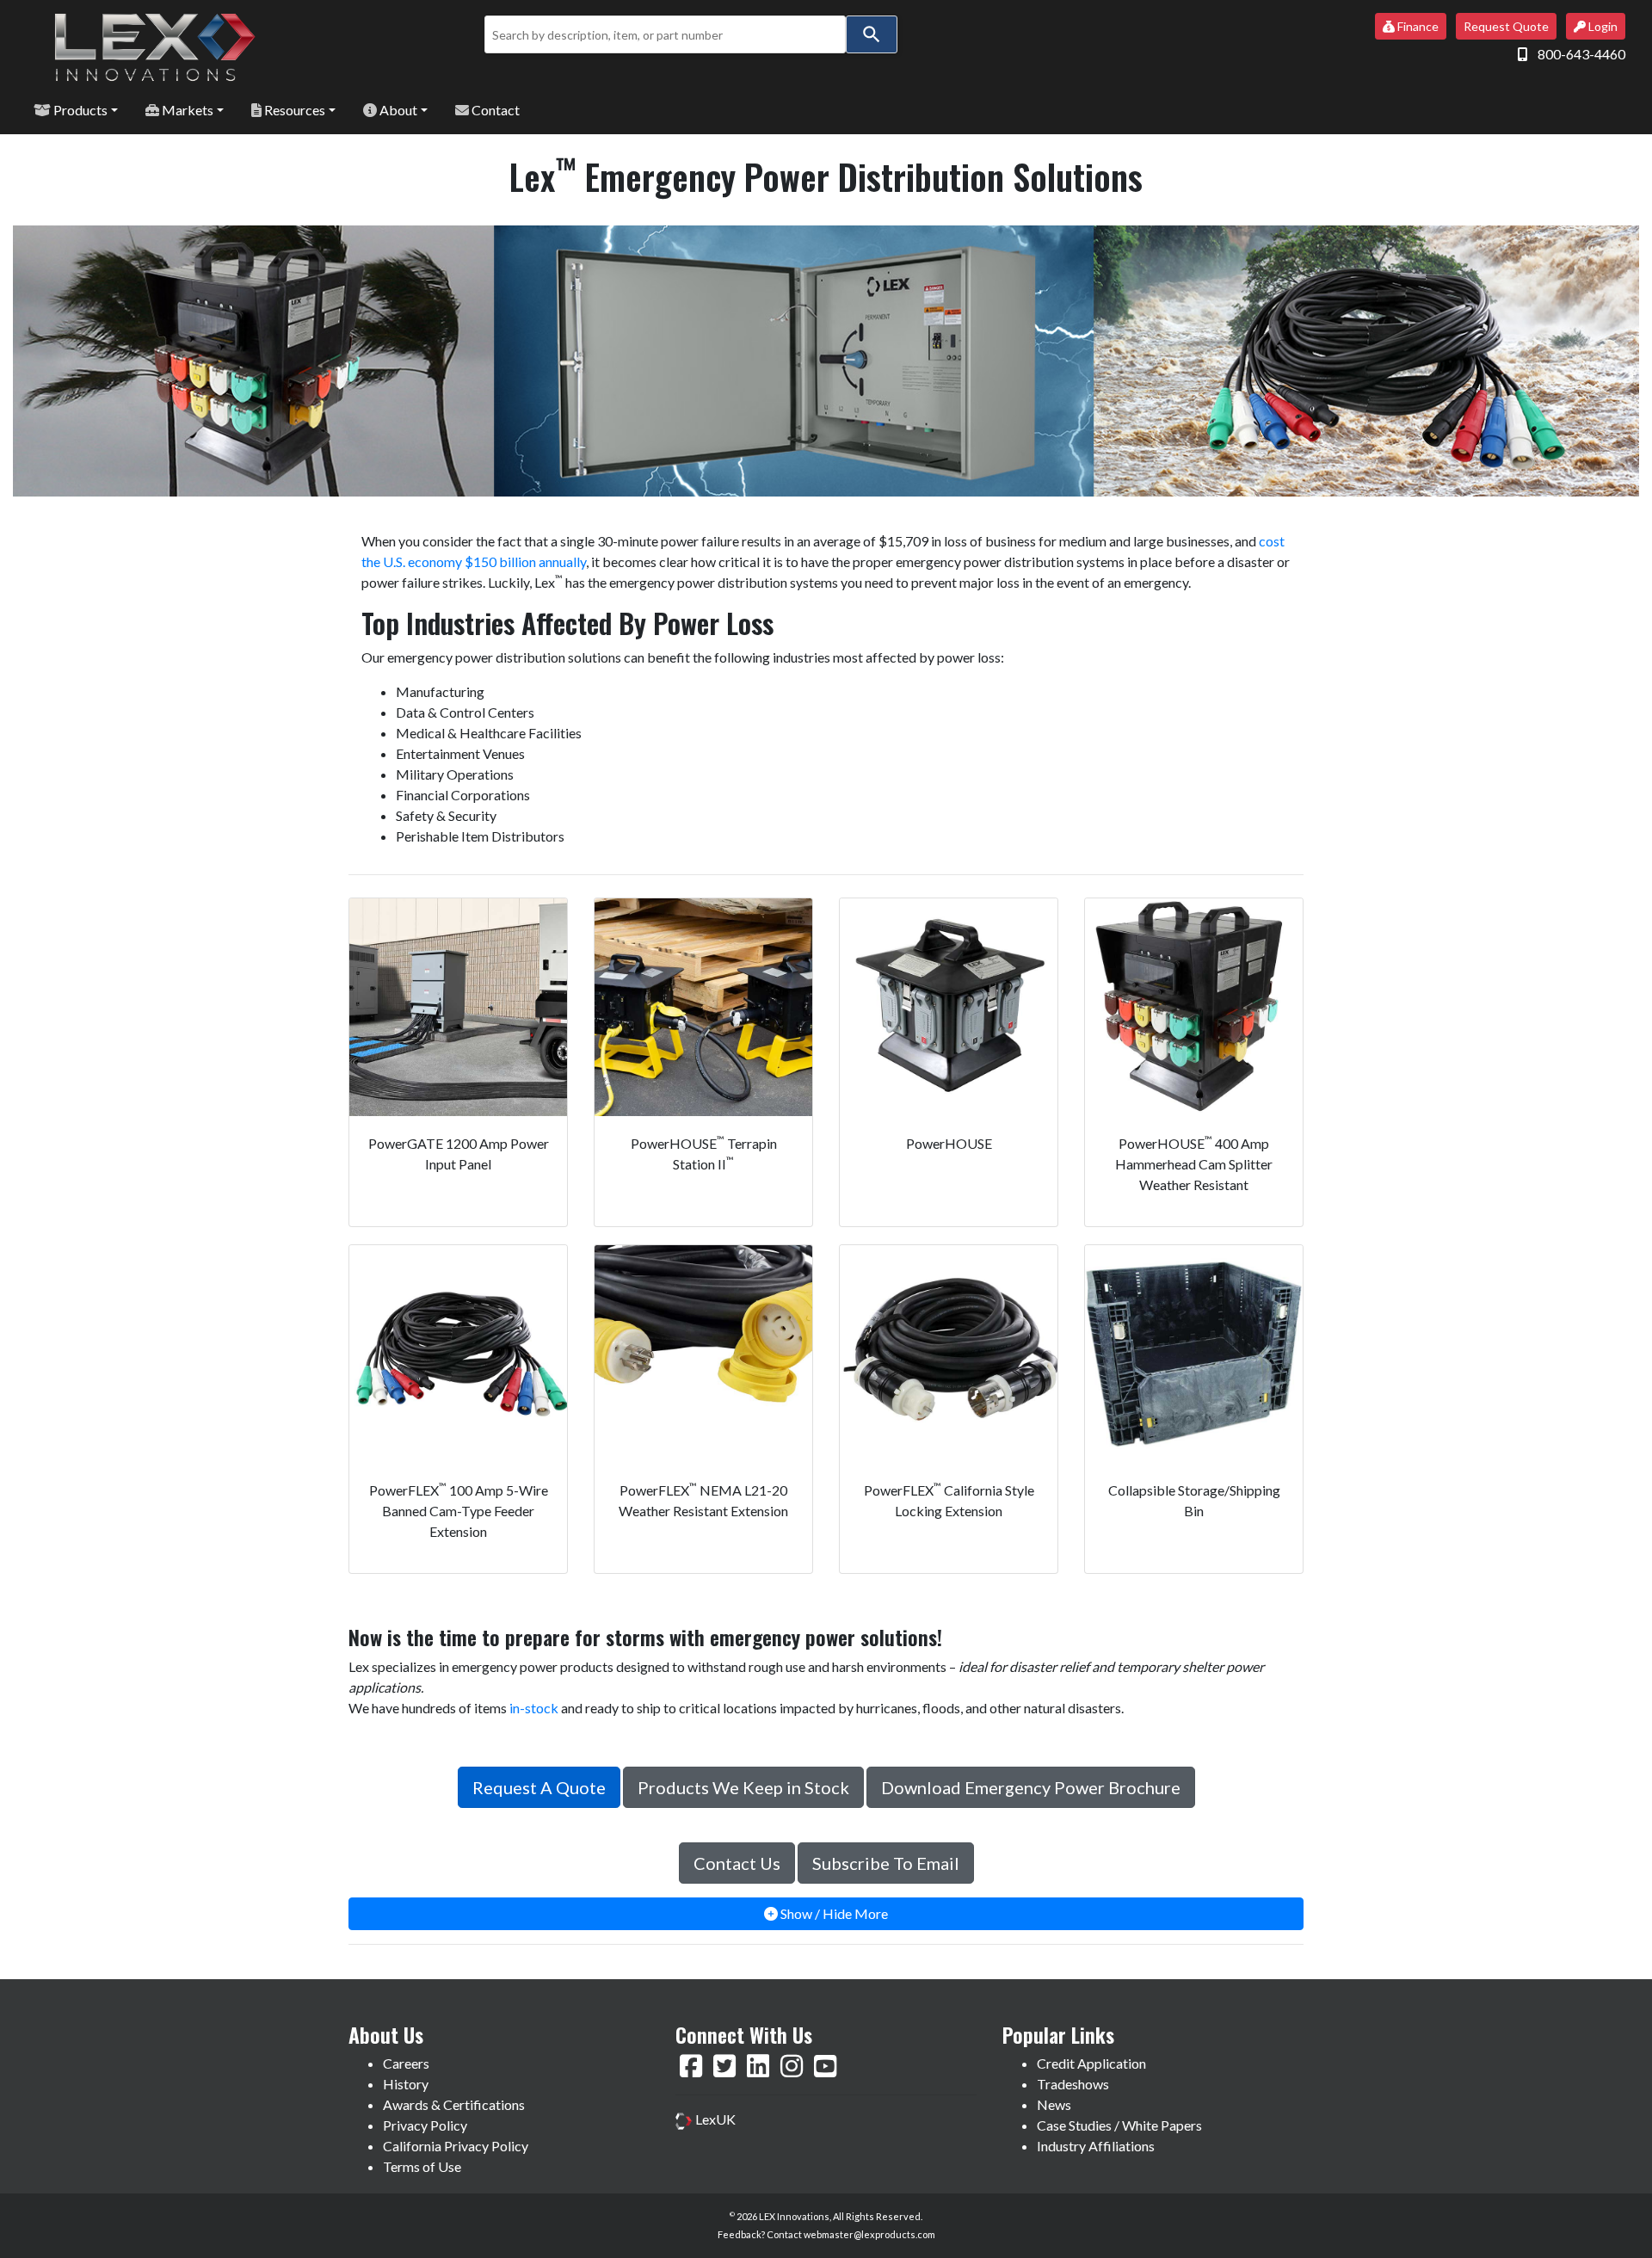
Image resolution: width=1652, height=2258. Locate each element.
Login (1602, 26)
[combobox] (665, 34)
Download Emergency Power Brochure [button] (1031, 1787)
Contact (494, 110)
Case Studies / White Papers (1119, 2125)
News (1054, 2104)
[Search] (872, 34)
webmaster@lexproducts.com (869, 2234)
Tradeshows (1073, 2084)
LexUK (714, 2119)
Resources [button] (293, 110)
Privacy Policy (425, 2125)
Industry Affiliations (1096, 2146)
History (406, 2084)
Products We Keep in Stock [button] (743, 1787)
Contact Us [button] (737, 1863)
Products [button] (79, 110)
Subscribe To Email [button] (886, 1863)
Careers (406, 2063)
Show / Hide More (833, 1913)
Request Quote (1506, 26)
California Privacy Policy (456, 2146)
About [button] (397, 110)
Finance (1417, 26)
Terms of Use (422, 2166)
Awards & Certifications (454, 2104)
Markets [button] (186, 110)
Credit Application (1091, 2063)
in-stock (534, 1708)
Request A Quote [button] (539, 1787)
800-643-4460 (1581, 54)
